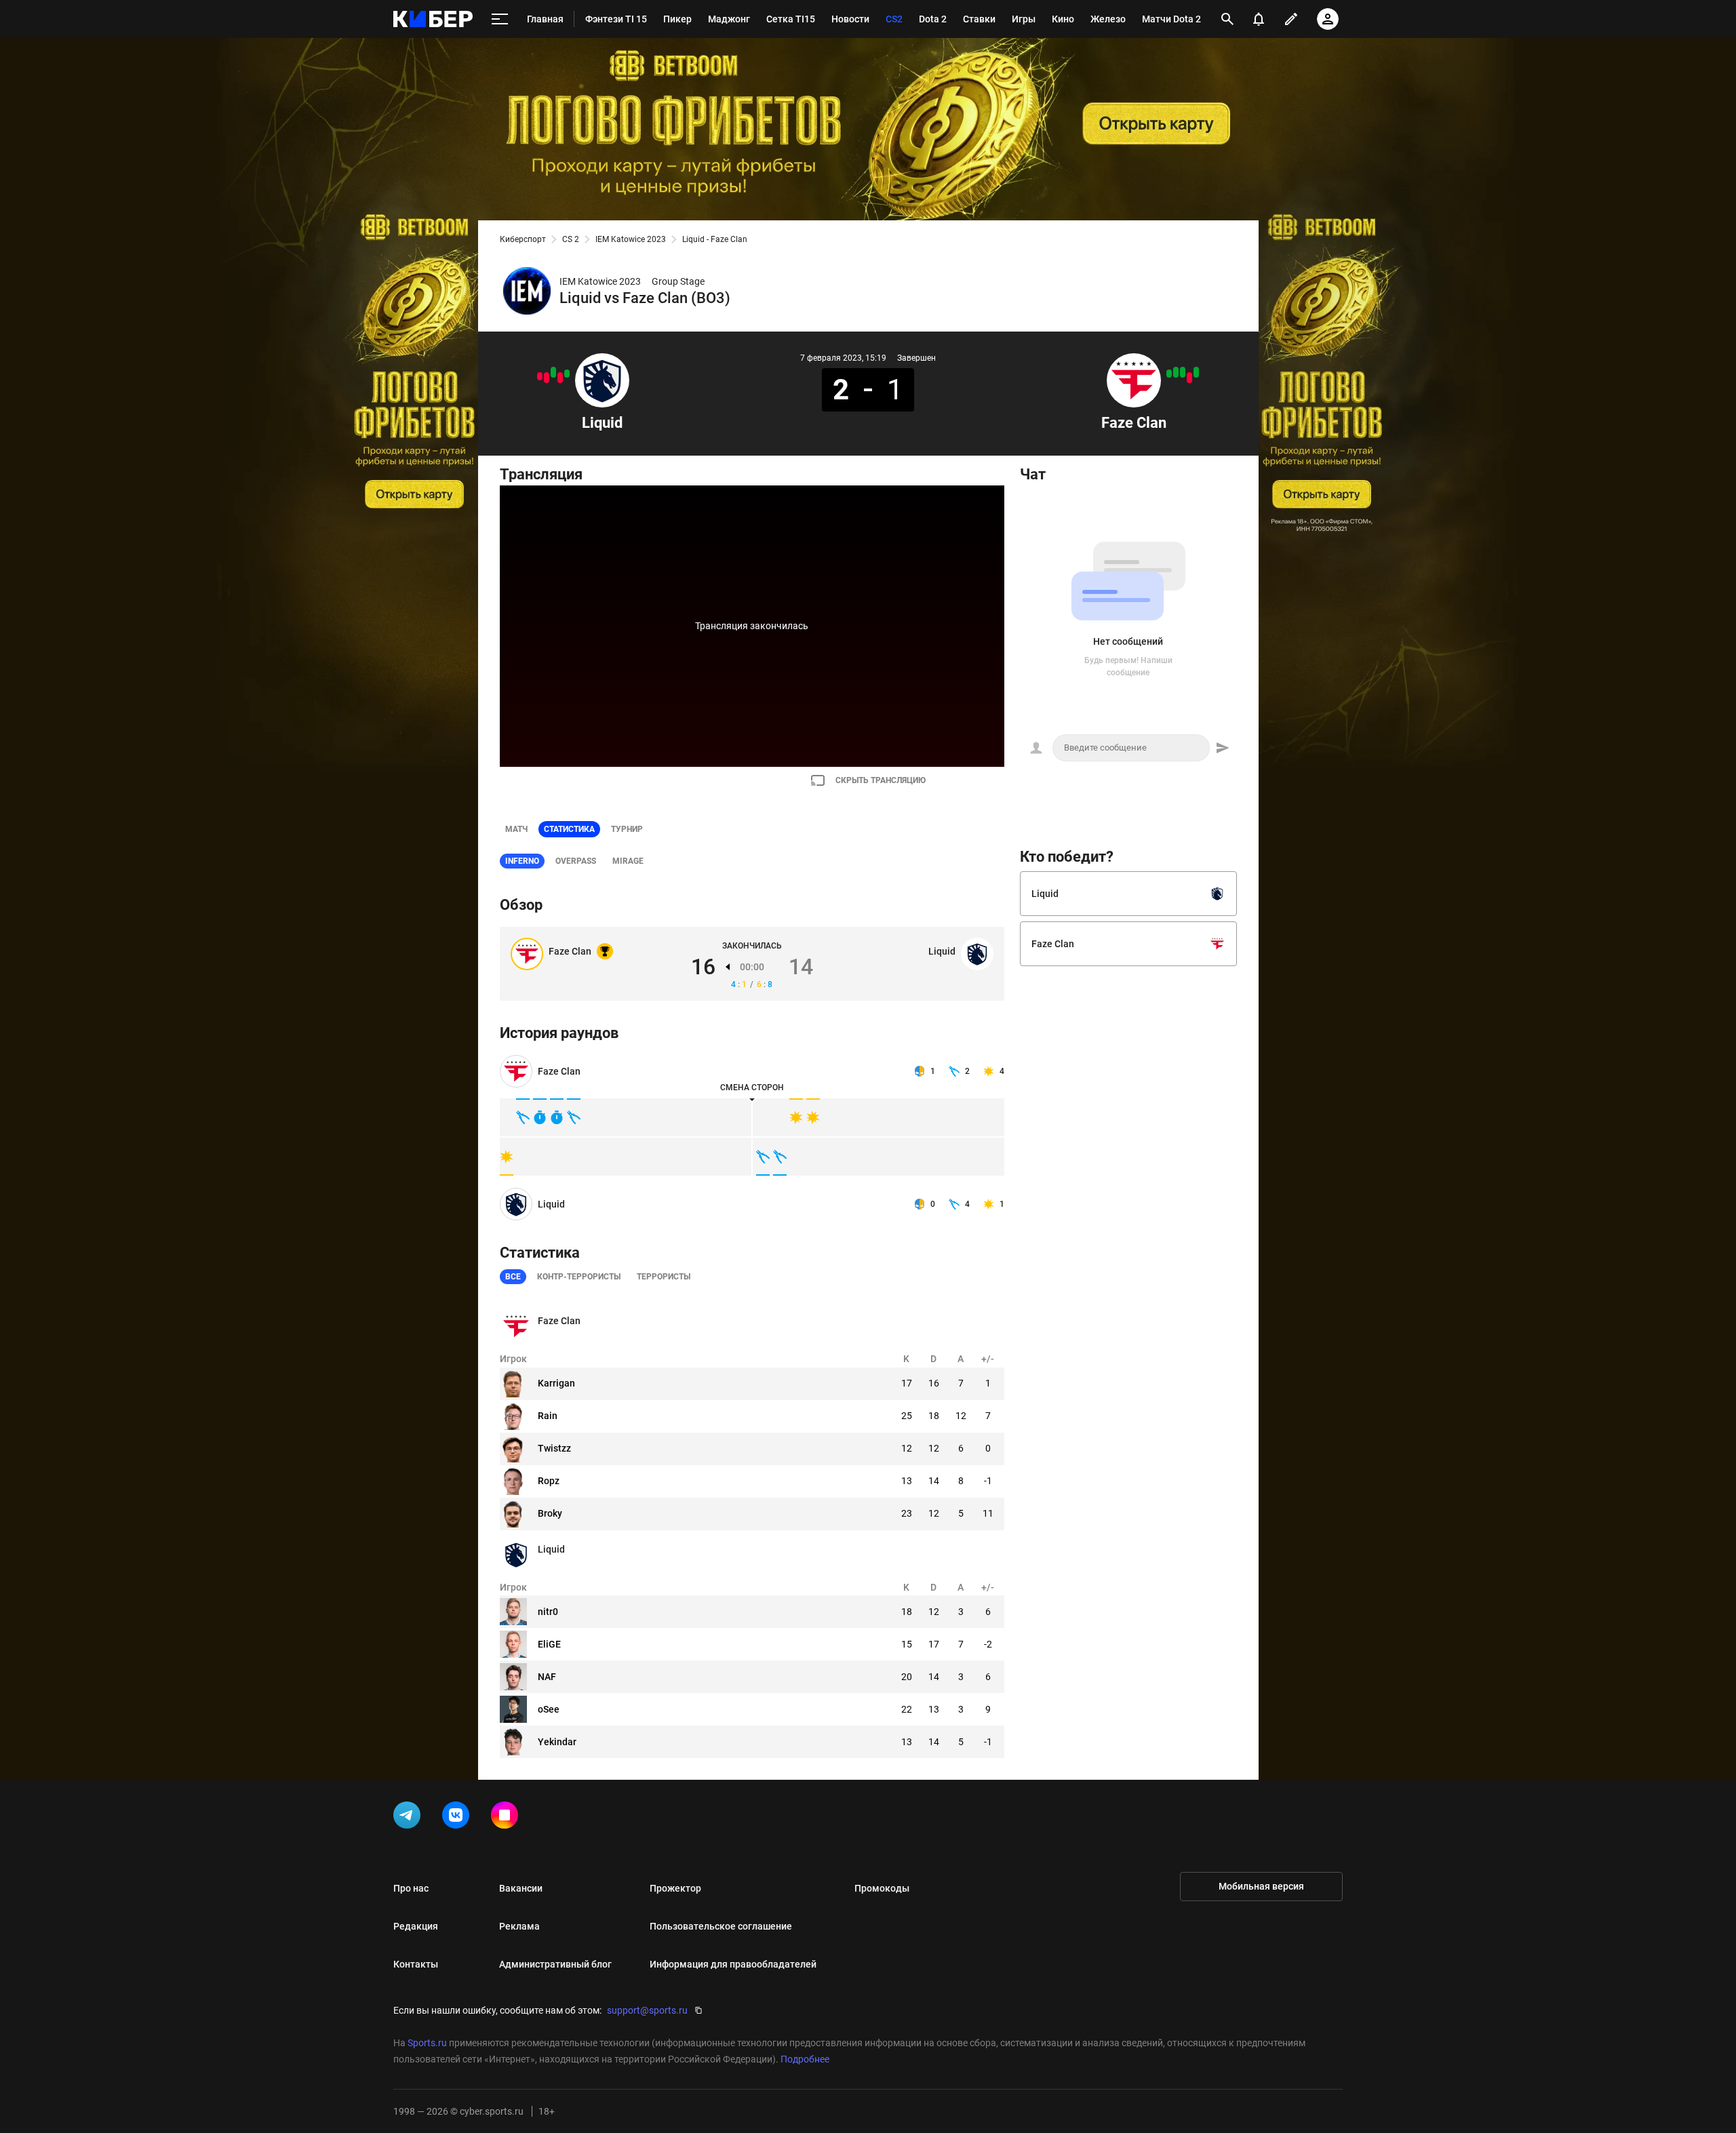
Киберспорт (523, 239)
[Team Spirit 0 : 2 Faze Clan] (1183, 372)
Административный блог (555, 1964)
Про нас (411, 1888)
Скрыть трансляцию (881, 780)
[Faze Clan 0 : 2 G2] (1189, 378)
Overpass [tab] (576, 861)
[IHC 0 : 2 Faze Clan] (1196, 372)
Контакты (416, 1964)
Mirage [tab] (628, 861)
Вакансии (521, 1888)
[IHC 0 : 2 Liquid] (553, 372)
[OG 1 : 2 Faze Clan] (1169, 374)
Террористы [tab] (664, 1277)
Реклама (519, 1926)
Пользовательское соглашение (721, 1926)
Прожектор (675, 1888)
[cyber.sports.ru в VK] (458, 1818)
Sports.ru (427, 2043)
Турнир (627, 829)
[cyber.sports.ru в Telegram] (410, 1818)
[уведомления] (1259, 19)
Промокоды (882, 1888)
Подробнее (805, 2059)
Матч (516, 829)
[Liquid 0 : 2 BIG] (547, 378)
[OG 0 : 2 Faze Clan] (1176, 372)
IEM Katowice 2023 (631, 239)
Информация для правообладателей (733, 1964)
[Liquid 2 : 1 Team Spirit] (567, 374)
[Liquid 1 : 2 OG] (540, 376)
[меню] (500, 19)
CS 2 (571, 239)
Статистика (569, 829)
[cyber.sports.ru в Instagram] (507, 1818)
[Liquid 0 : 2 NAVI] (560, 378)
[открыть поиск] (1227, 19)
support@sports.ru (647, 2010)
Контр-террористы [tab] (579, 1277)
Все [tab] (513, 1277)
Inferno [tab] (522, 861)
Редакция (416, 1926)
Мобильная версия (1261, 1886)
